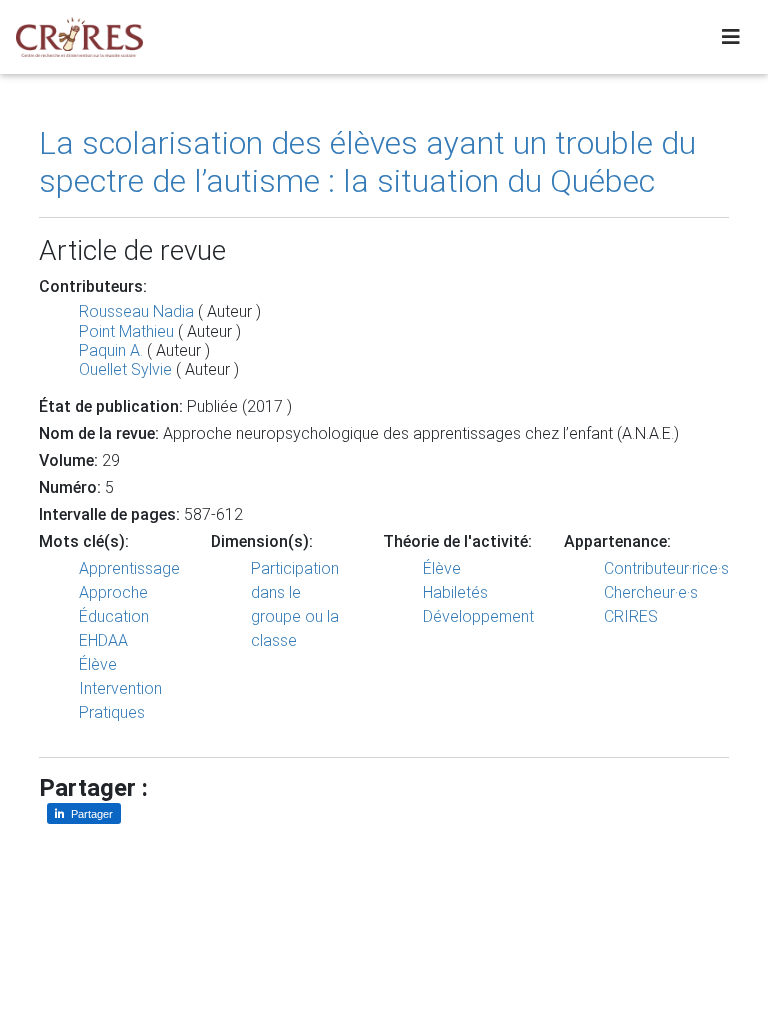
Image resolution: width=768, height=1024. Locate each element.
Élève (98, 664)
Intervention (120, 688)
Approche (113, 592)
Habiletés (455, 592)
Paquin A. (111, 350)
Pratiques (112, 712)
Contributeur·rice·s (666, 568)
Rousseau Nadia (136, 311)
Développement (478, 616)
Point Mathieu (126, 331)
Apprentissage (129, 568)
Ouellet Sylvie (125, 369)
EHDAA (103, 640)
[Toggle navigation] (731, 37)
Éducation (114, 616)
